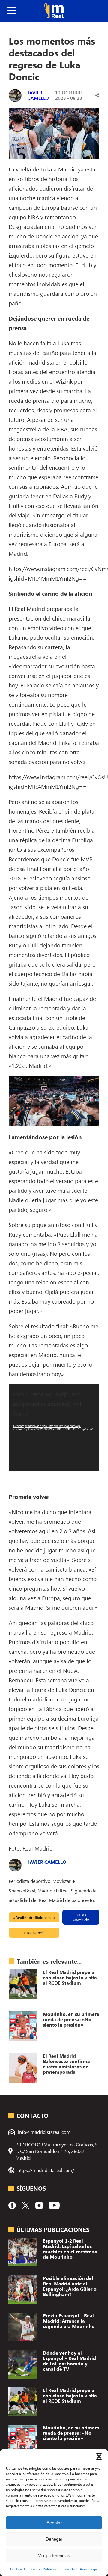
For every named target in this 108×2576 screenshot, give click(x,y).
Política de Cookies (25, 2569)
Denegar (54, 2539)
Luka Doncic (34, 1933)
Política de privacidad (60, 2569)
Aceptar (54, 2523)
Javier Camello (38, 95)
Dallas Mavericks (81, 1917)
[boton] (12, 11)
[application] (54, 1428)
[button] (99, 2456)
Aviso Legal (89, 2569)
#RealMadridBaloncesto (34, 1917)
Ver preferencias (54, 2556)
